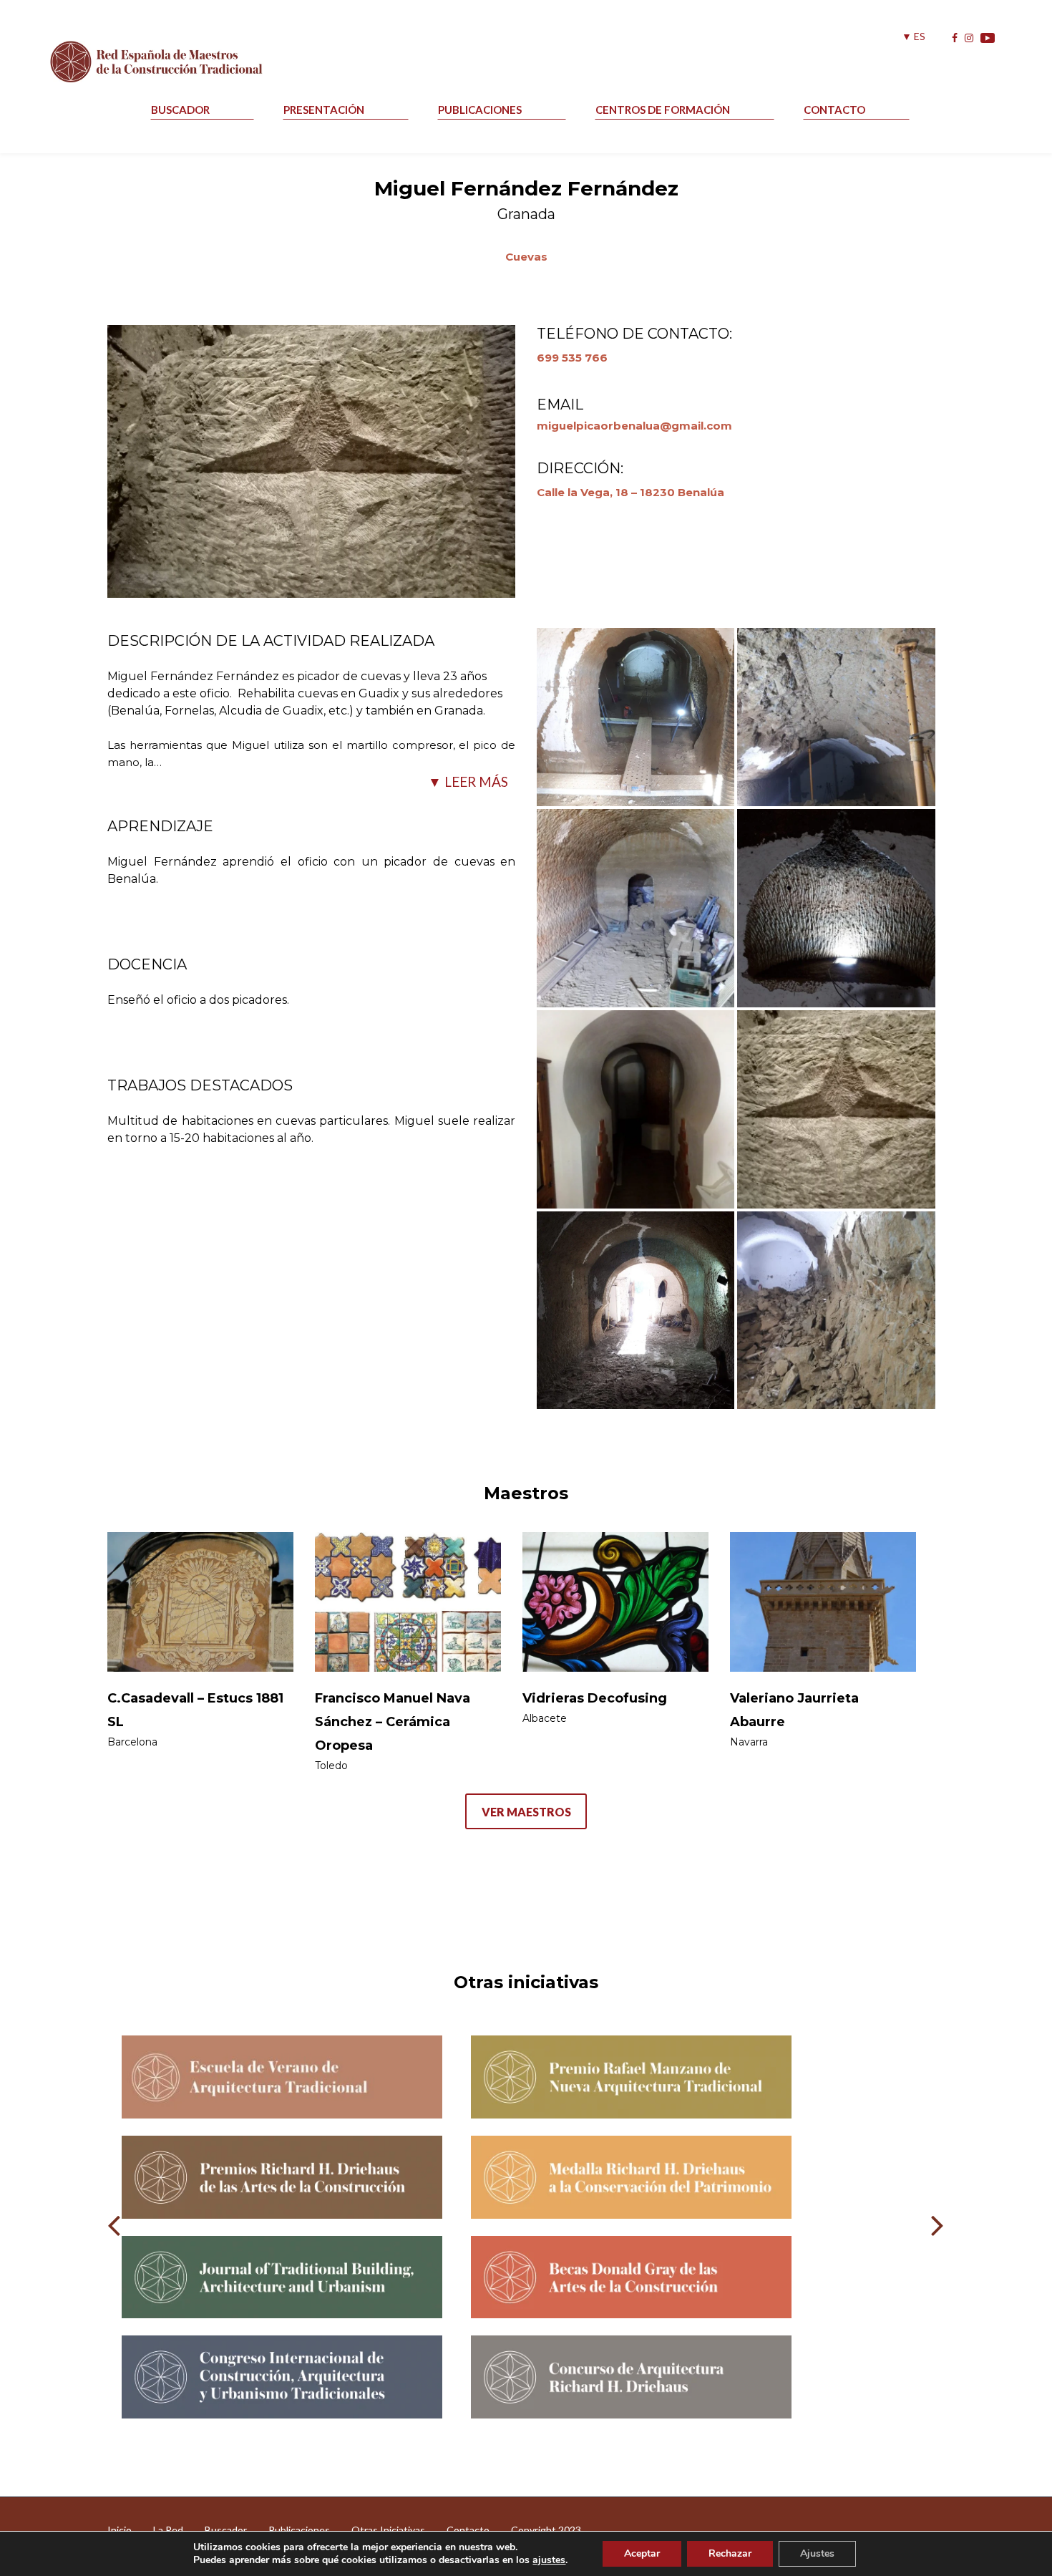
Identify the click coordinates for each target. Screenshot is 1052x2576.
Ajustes (817, 2553)
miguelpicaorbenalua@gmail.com (634, 426)
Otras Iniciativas (388, 2530)
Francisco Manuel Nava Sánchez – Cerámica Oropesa (393, 1722)
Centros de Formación (663, 110)
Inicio (120, 2530)
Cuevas (526, 257)
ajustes (549, 2560)
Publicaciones (480, 110)
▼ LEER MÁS (468, 781)
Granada (526, 214)
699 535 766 (572, 358)
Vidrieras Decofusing (595, 1698)
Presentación (324, 110)
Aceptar (642, 2553)
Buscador (180, 110)
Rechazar (730, 2553)
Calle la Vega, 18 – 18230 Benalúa (630, 492)
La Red (168, 2530)
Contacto (834, 110)
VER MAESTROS (526, 1812)
